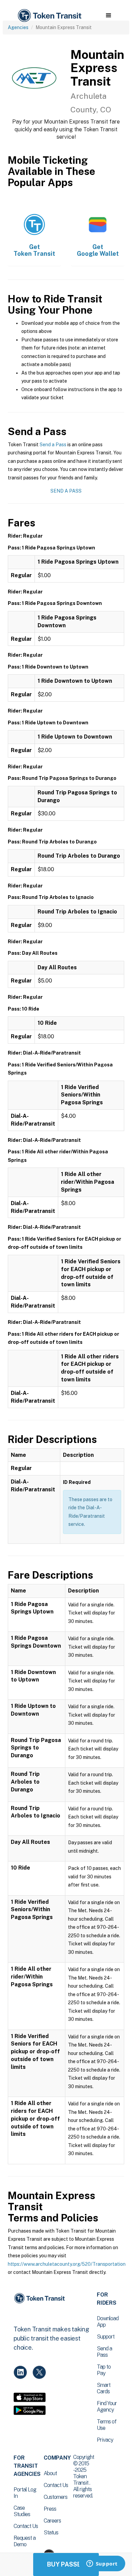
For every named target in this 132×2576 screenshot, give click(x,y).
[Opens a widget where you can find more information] (102, 2564)
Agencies (18, 27)
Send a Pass (53, 445)
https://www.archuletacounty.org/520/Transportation (67, 2264)
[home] (49, 16)
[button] (108, 16)
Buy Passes (66, 2564)
